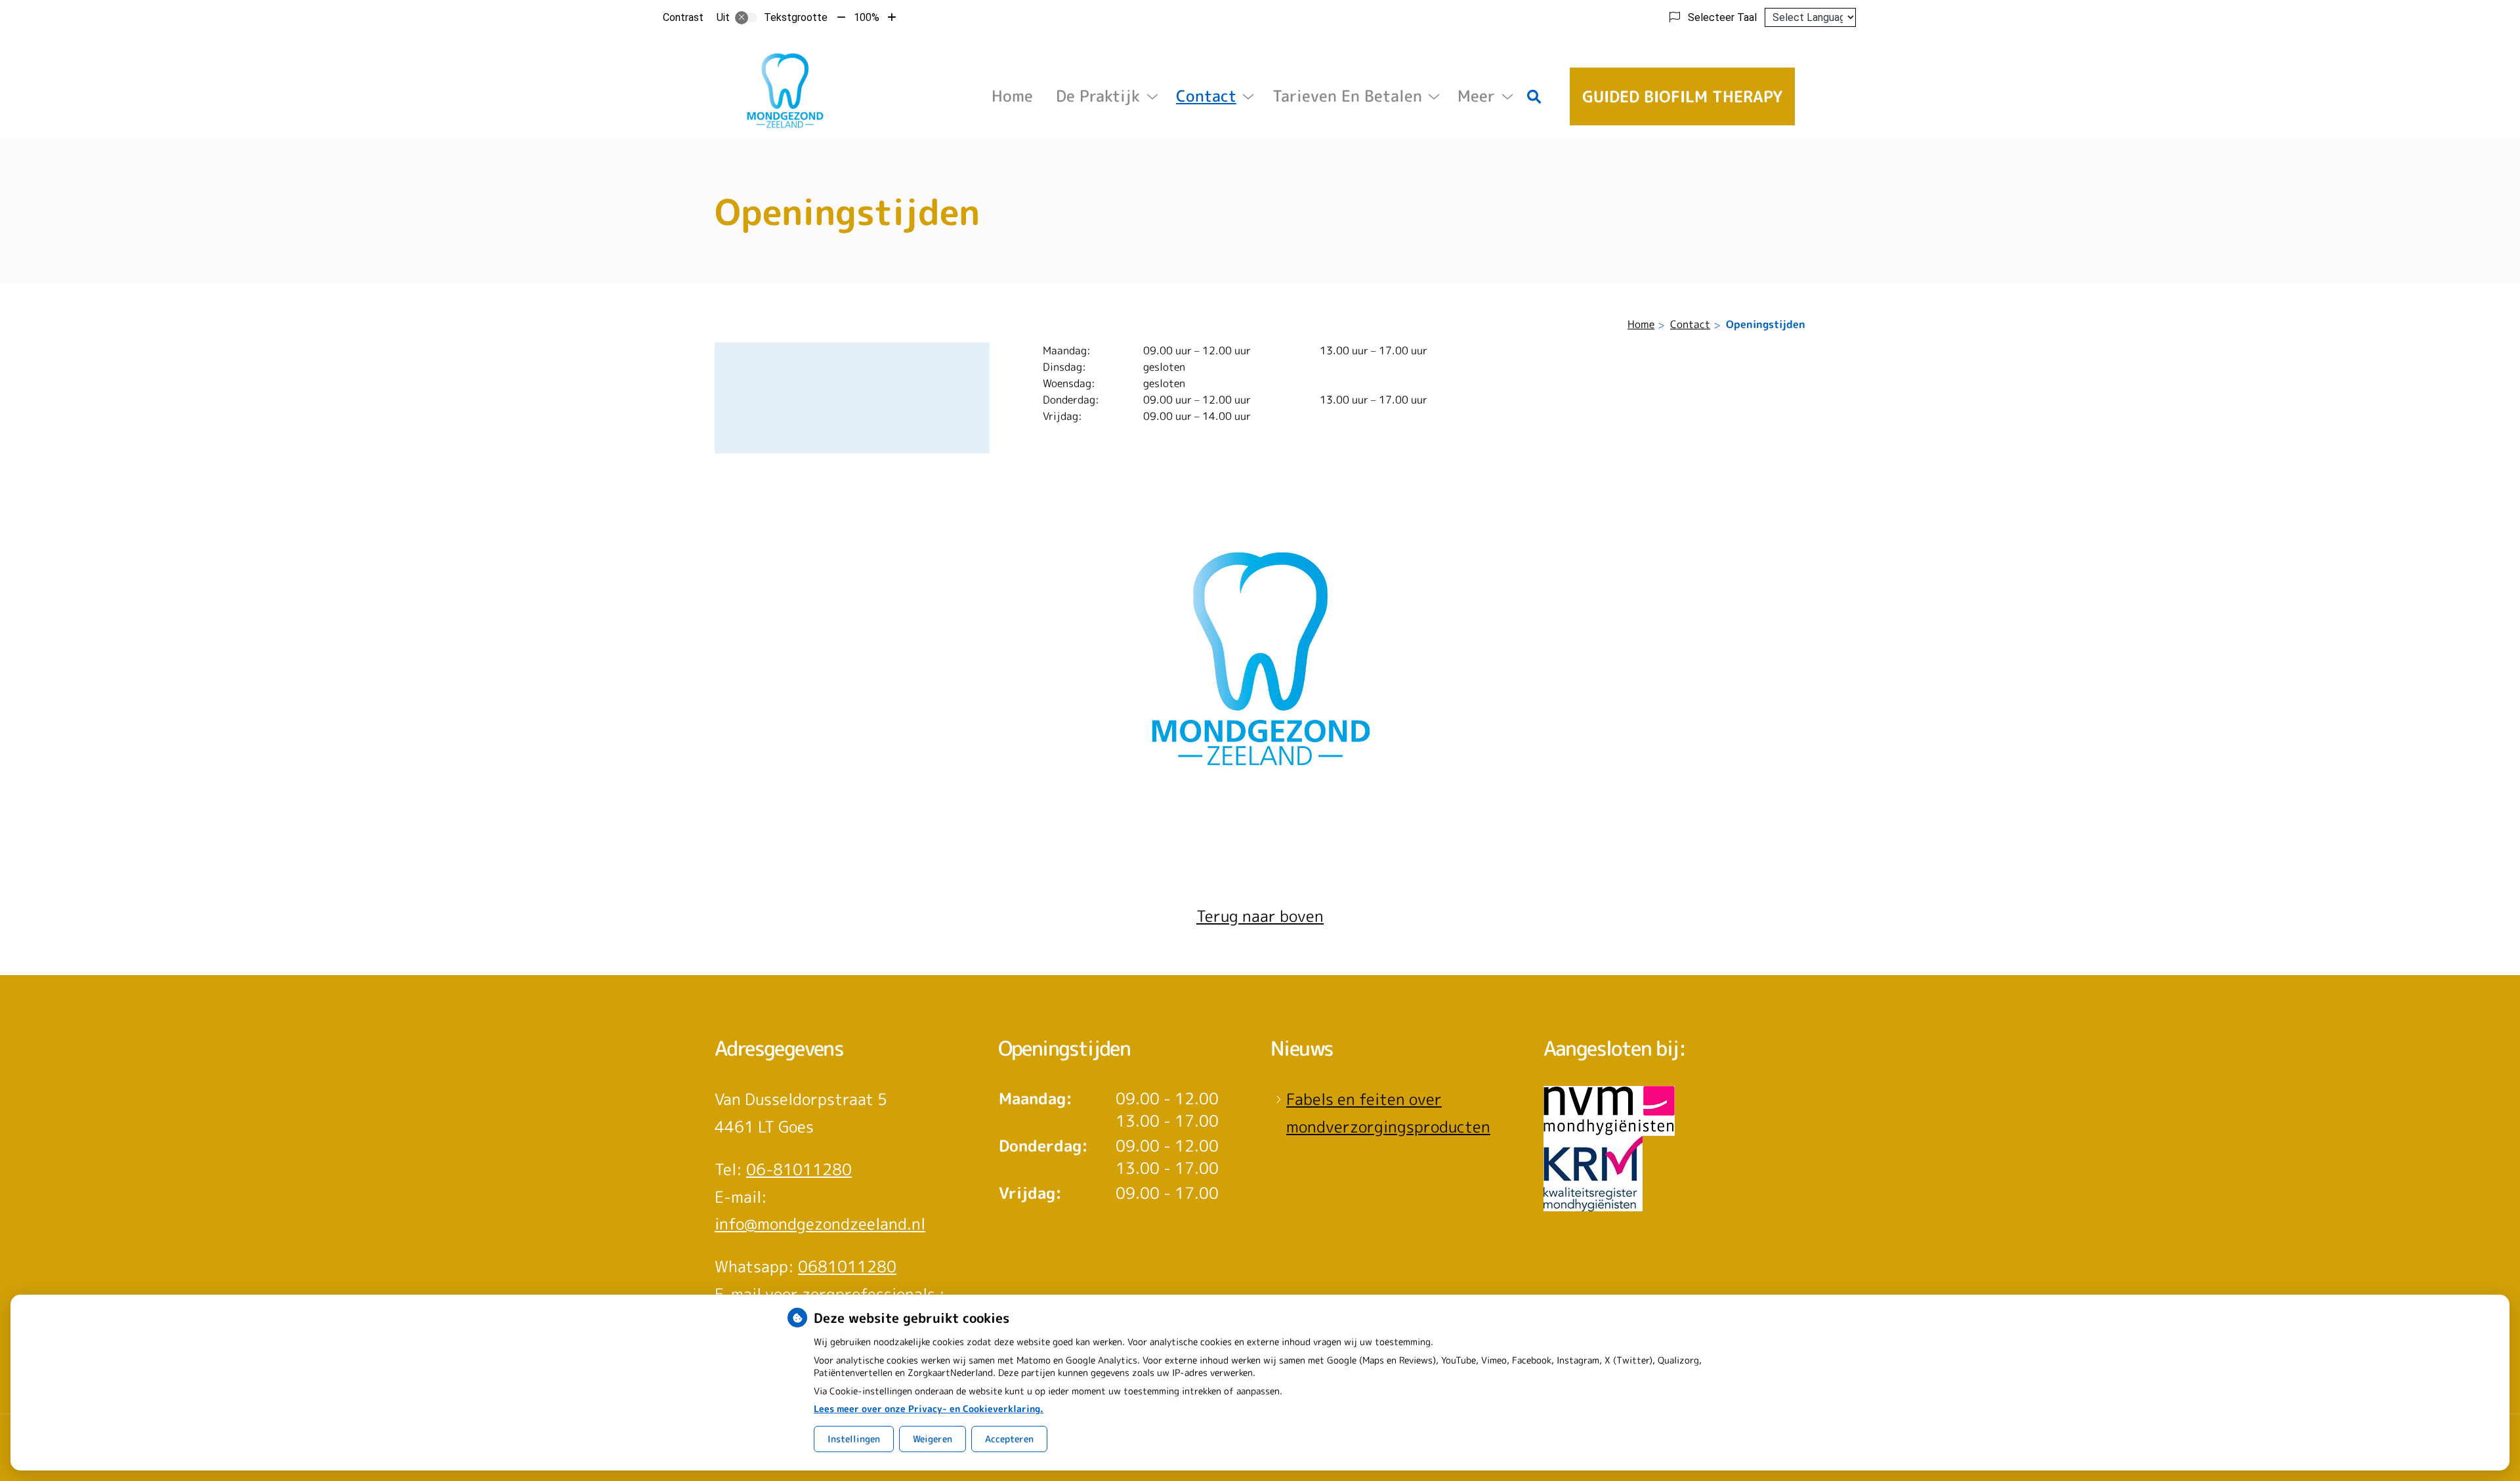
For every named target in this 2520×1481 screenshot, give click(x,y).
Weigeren (933, 1439)
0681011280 (847, 1266)
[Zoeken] (1534, 96)
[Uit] (746, 18)
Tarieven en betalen (1347, 96)
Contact (1206, 96)
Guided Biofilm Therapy (1682, 96)
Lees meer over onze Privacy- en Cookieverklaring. (929, 1408)
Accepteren (1009, 1439)
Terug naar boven (1260, 916)
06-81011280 (799, 1169)
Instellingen (854, 1439)
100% (867, 17)
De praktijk (1098, 96)
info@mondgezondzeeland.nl (820, 1224)
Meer (1476, 96)
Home (1012, 96)
